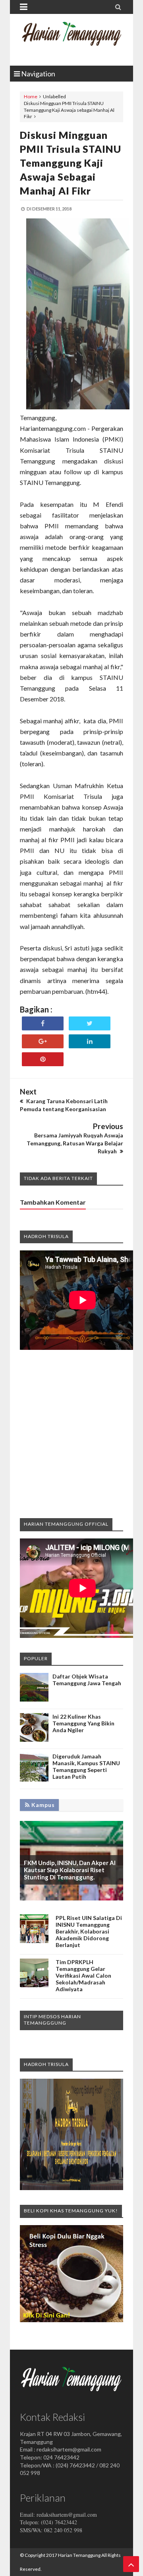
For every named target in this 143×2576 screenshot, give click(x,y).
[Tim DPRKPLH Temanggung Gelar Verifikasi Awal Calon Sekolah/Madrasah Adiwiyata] (34, 1985)
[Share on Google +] (43, 1041)
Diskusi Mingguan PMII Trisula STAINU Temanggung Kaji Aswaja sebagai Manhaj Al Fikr (71, 163)
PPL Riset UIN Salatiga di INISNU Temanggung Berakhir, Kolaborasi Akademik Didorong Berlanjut (89, 1931)
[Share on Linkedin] (90, 1041)
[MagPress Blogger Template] (71, 40)
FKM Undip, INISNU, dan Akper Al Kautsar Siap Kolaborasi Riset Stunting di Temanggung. (70, 1870)
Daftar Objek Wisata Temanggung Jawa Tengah (87, 1680)
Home (31, 96)
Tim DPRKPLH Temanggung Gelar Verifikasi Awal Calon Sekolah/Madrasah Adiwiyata (83, 1975)
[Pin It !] (43, 1059)
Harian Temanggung (79, 2555)
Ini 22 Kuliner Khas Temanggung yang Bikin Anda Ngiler (83, 1723)
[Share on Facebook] (43, 1023)
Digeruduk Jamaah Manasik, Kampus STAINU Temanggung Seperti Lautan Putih (86, 1766)
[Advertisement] (71, 1433)
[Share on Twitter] (90, 1023)
